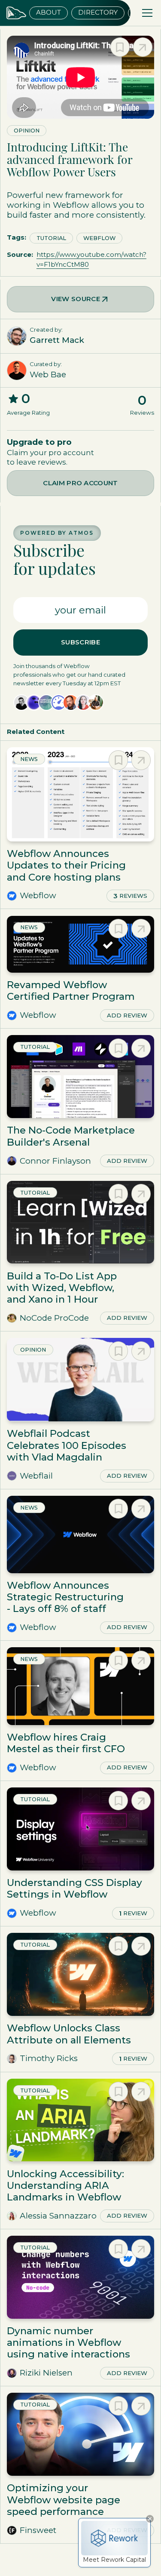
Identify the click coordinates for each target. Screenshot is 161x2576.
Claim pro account (80, 483)
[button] (146, 13)
